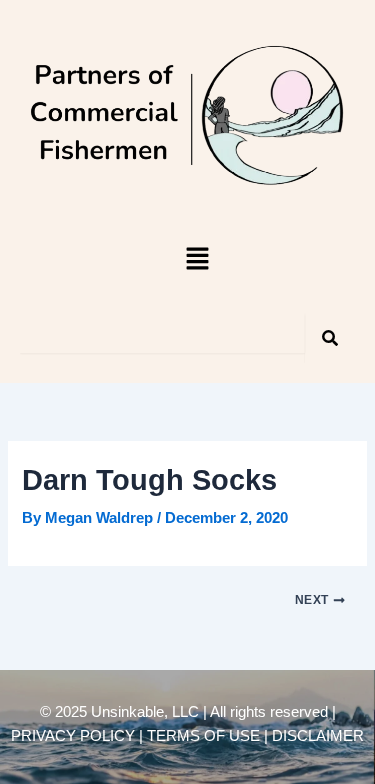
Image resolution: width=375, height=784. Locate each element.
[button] (197, 261)
